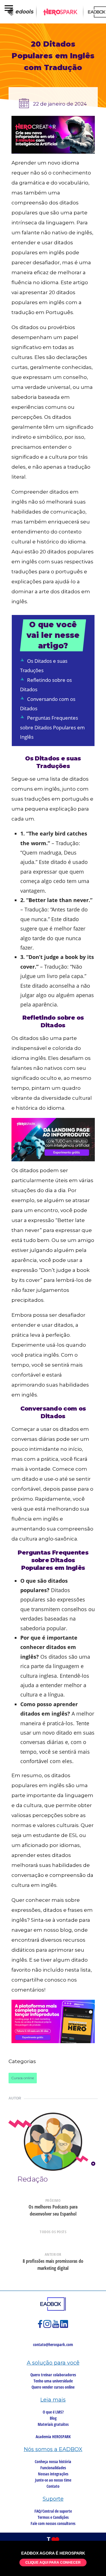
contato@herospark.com (53, 2344)
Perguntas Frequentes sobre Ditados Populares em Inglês (52, 727)
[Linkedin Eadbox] (64, 2327)
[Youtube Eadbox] (56, 2327)
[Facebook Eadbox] (41, 2327)
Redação (33, 2179)
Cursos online (23, 2078)
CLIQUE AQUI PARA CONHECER (53, 2563)
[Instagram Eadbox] (48, 2327)
